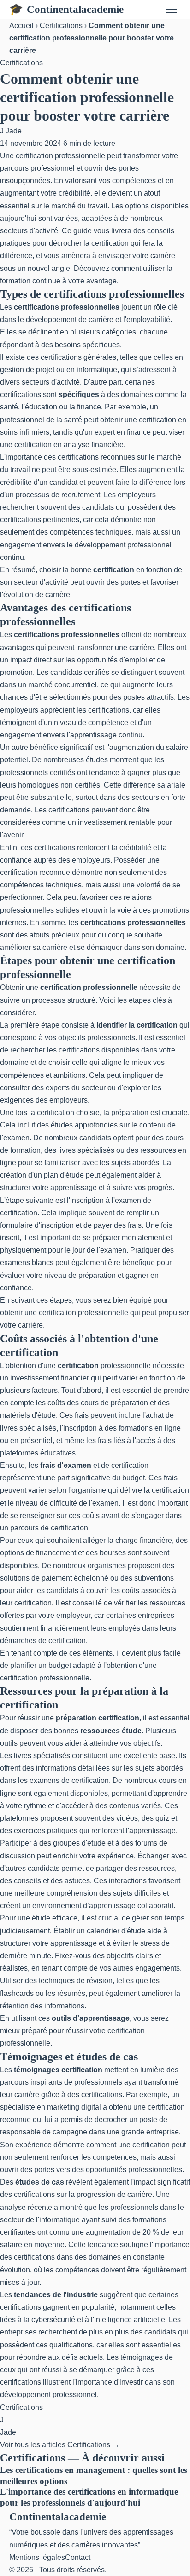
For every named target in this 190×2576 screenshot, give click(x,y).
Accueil (21, 26)
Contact (78, 2557)
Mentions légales (37, 2557)
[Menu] (172, 9)
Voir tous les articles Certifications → (60, 2445)
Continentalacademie (66, 9)
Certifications (61, 26)
